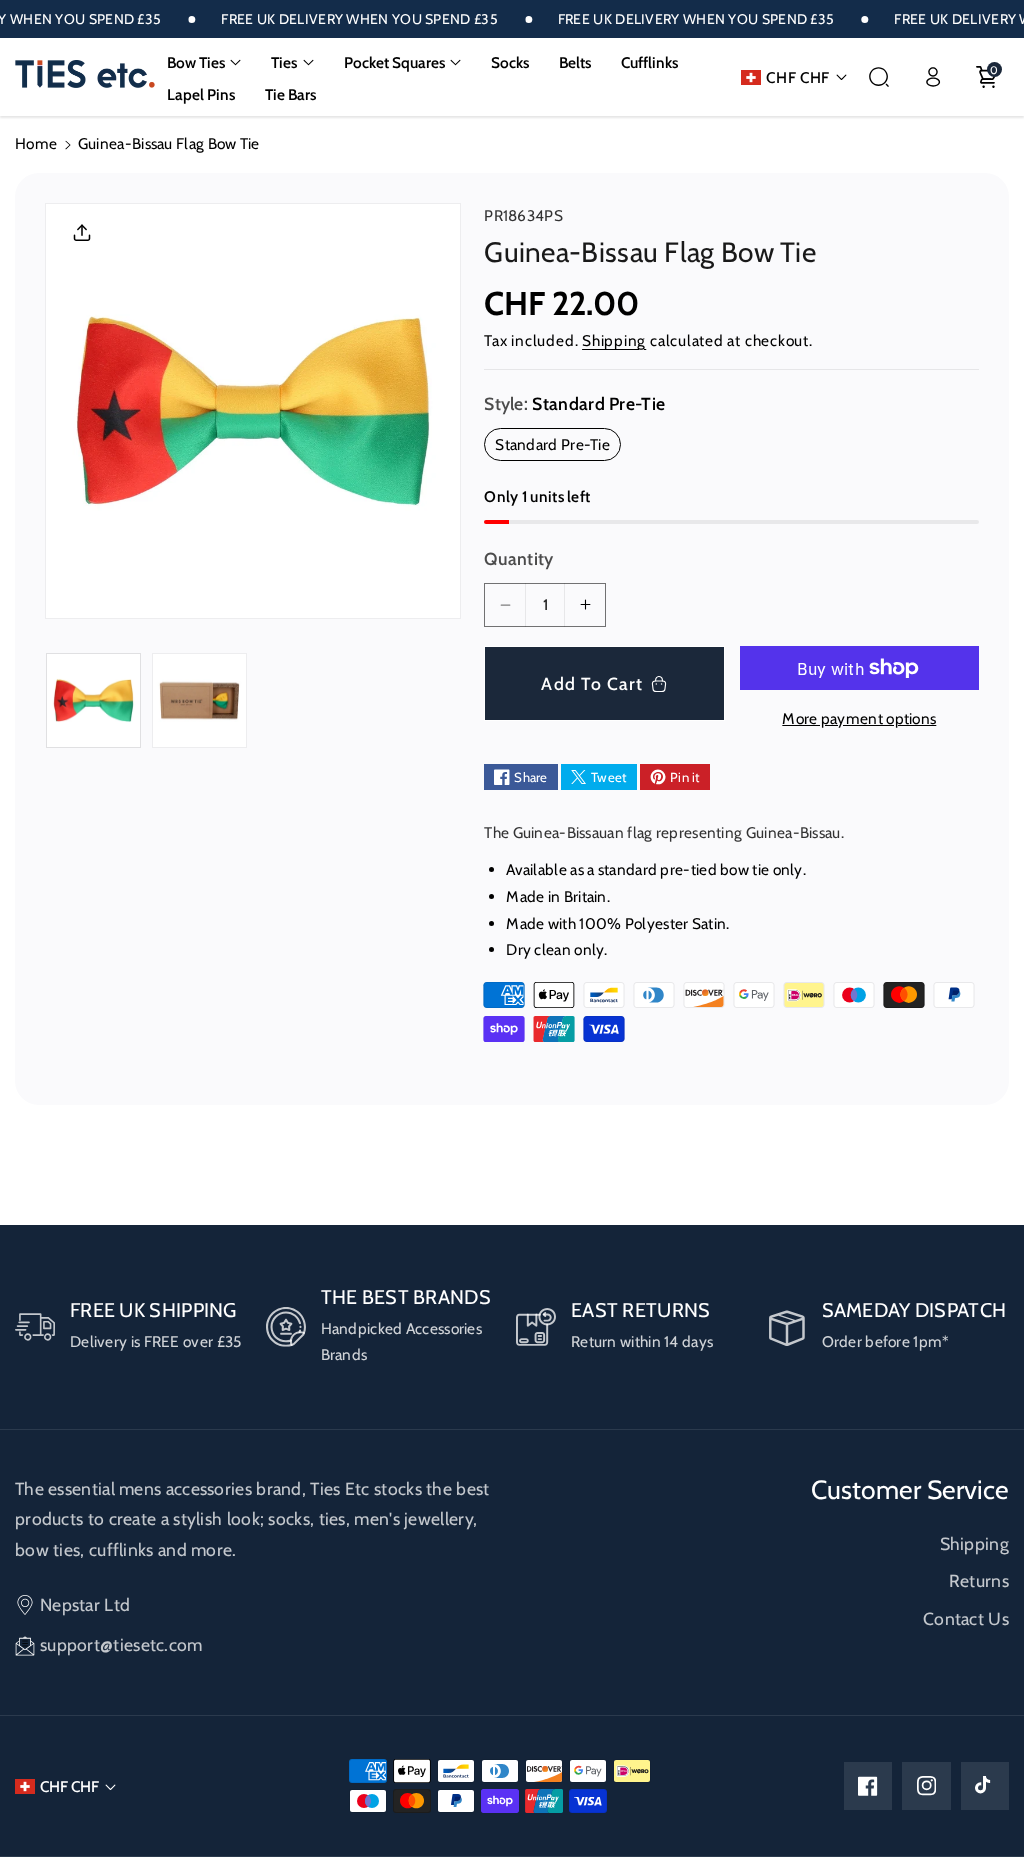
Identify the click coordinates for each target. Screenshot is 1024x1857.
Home (36, 143)
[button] (204, 63)
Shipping (614, 340)
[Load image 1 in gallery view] (93, 700)
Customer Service (910, 1490)
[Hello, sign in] (933, 77)
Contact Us (966, 1618)
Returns (979, 1580)
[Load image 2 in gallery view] (199, 700)
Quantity (518, 558)
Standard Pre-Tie (558, 447)
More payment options (859, 718)
